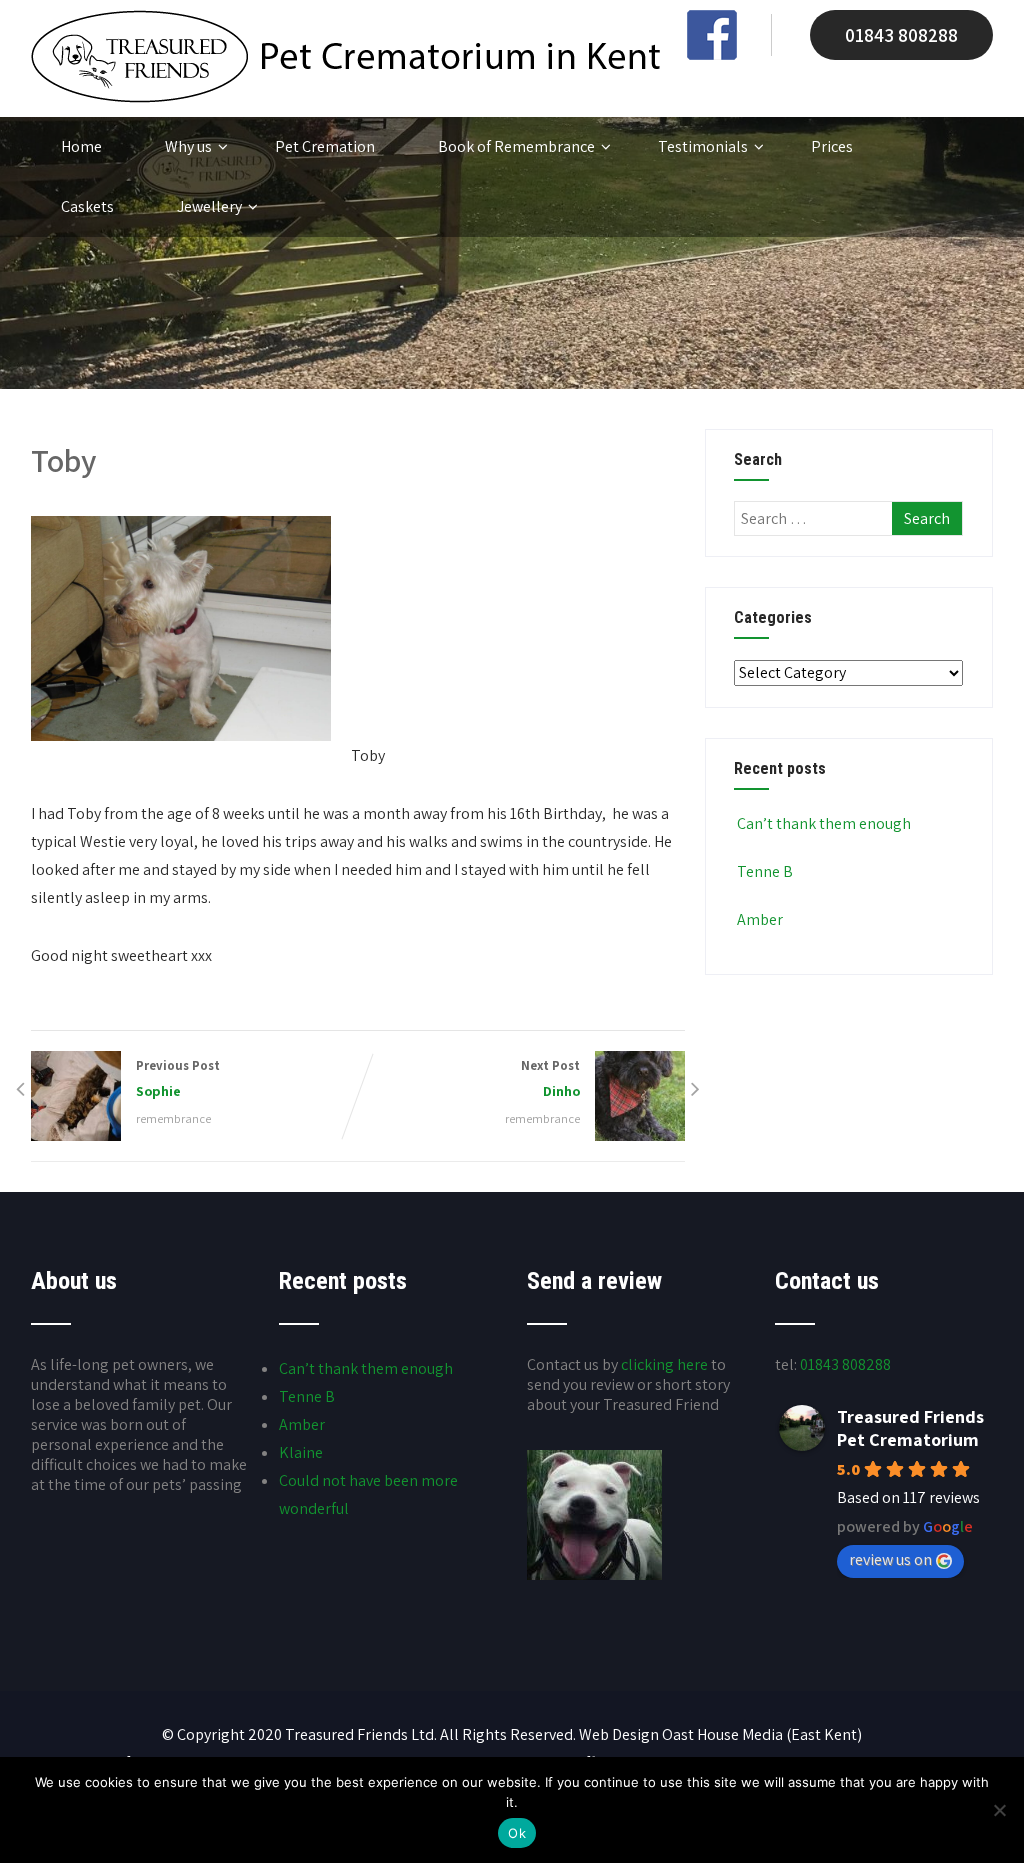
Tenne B (765, 871)
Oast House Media (722, 1734)
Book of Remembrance (516, 146)
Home (81, 146)
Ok (517, 1833)
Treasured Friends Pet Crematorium (910, 1428)
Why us (188, 146)
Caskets (87, 206)
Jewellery (209, 206)
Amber (760, 919)
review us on (890, 1559)
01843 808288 (901, 35)
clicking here (664, 1364)
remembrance (173, 1118)
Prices (832, 146)
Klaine (301, 1452)
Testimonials (703, 146)
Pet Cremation (325, 146)
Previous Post (178, 1078)
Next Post (550, 1078)
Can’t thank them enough (824, 823)
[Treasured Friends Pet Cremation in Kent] (345, 97)
